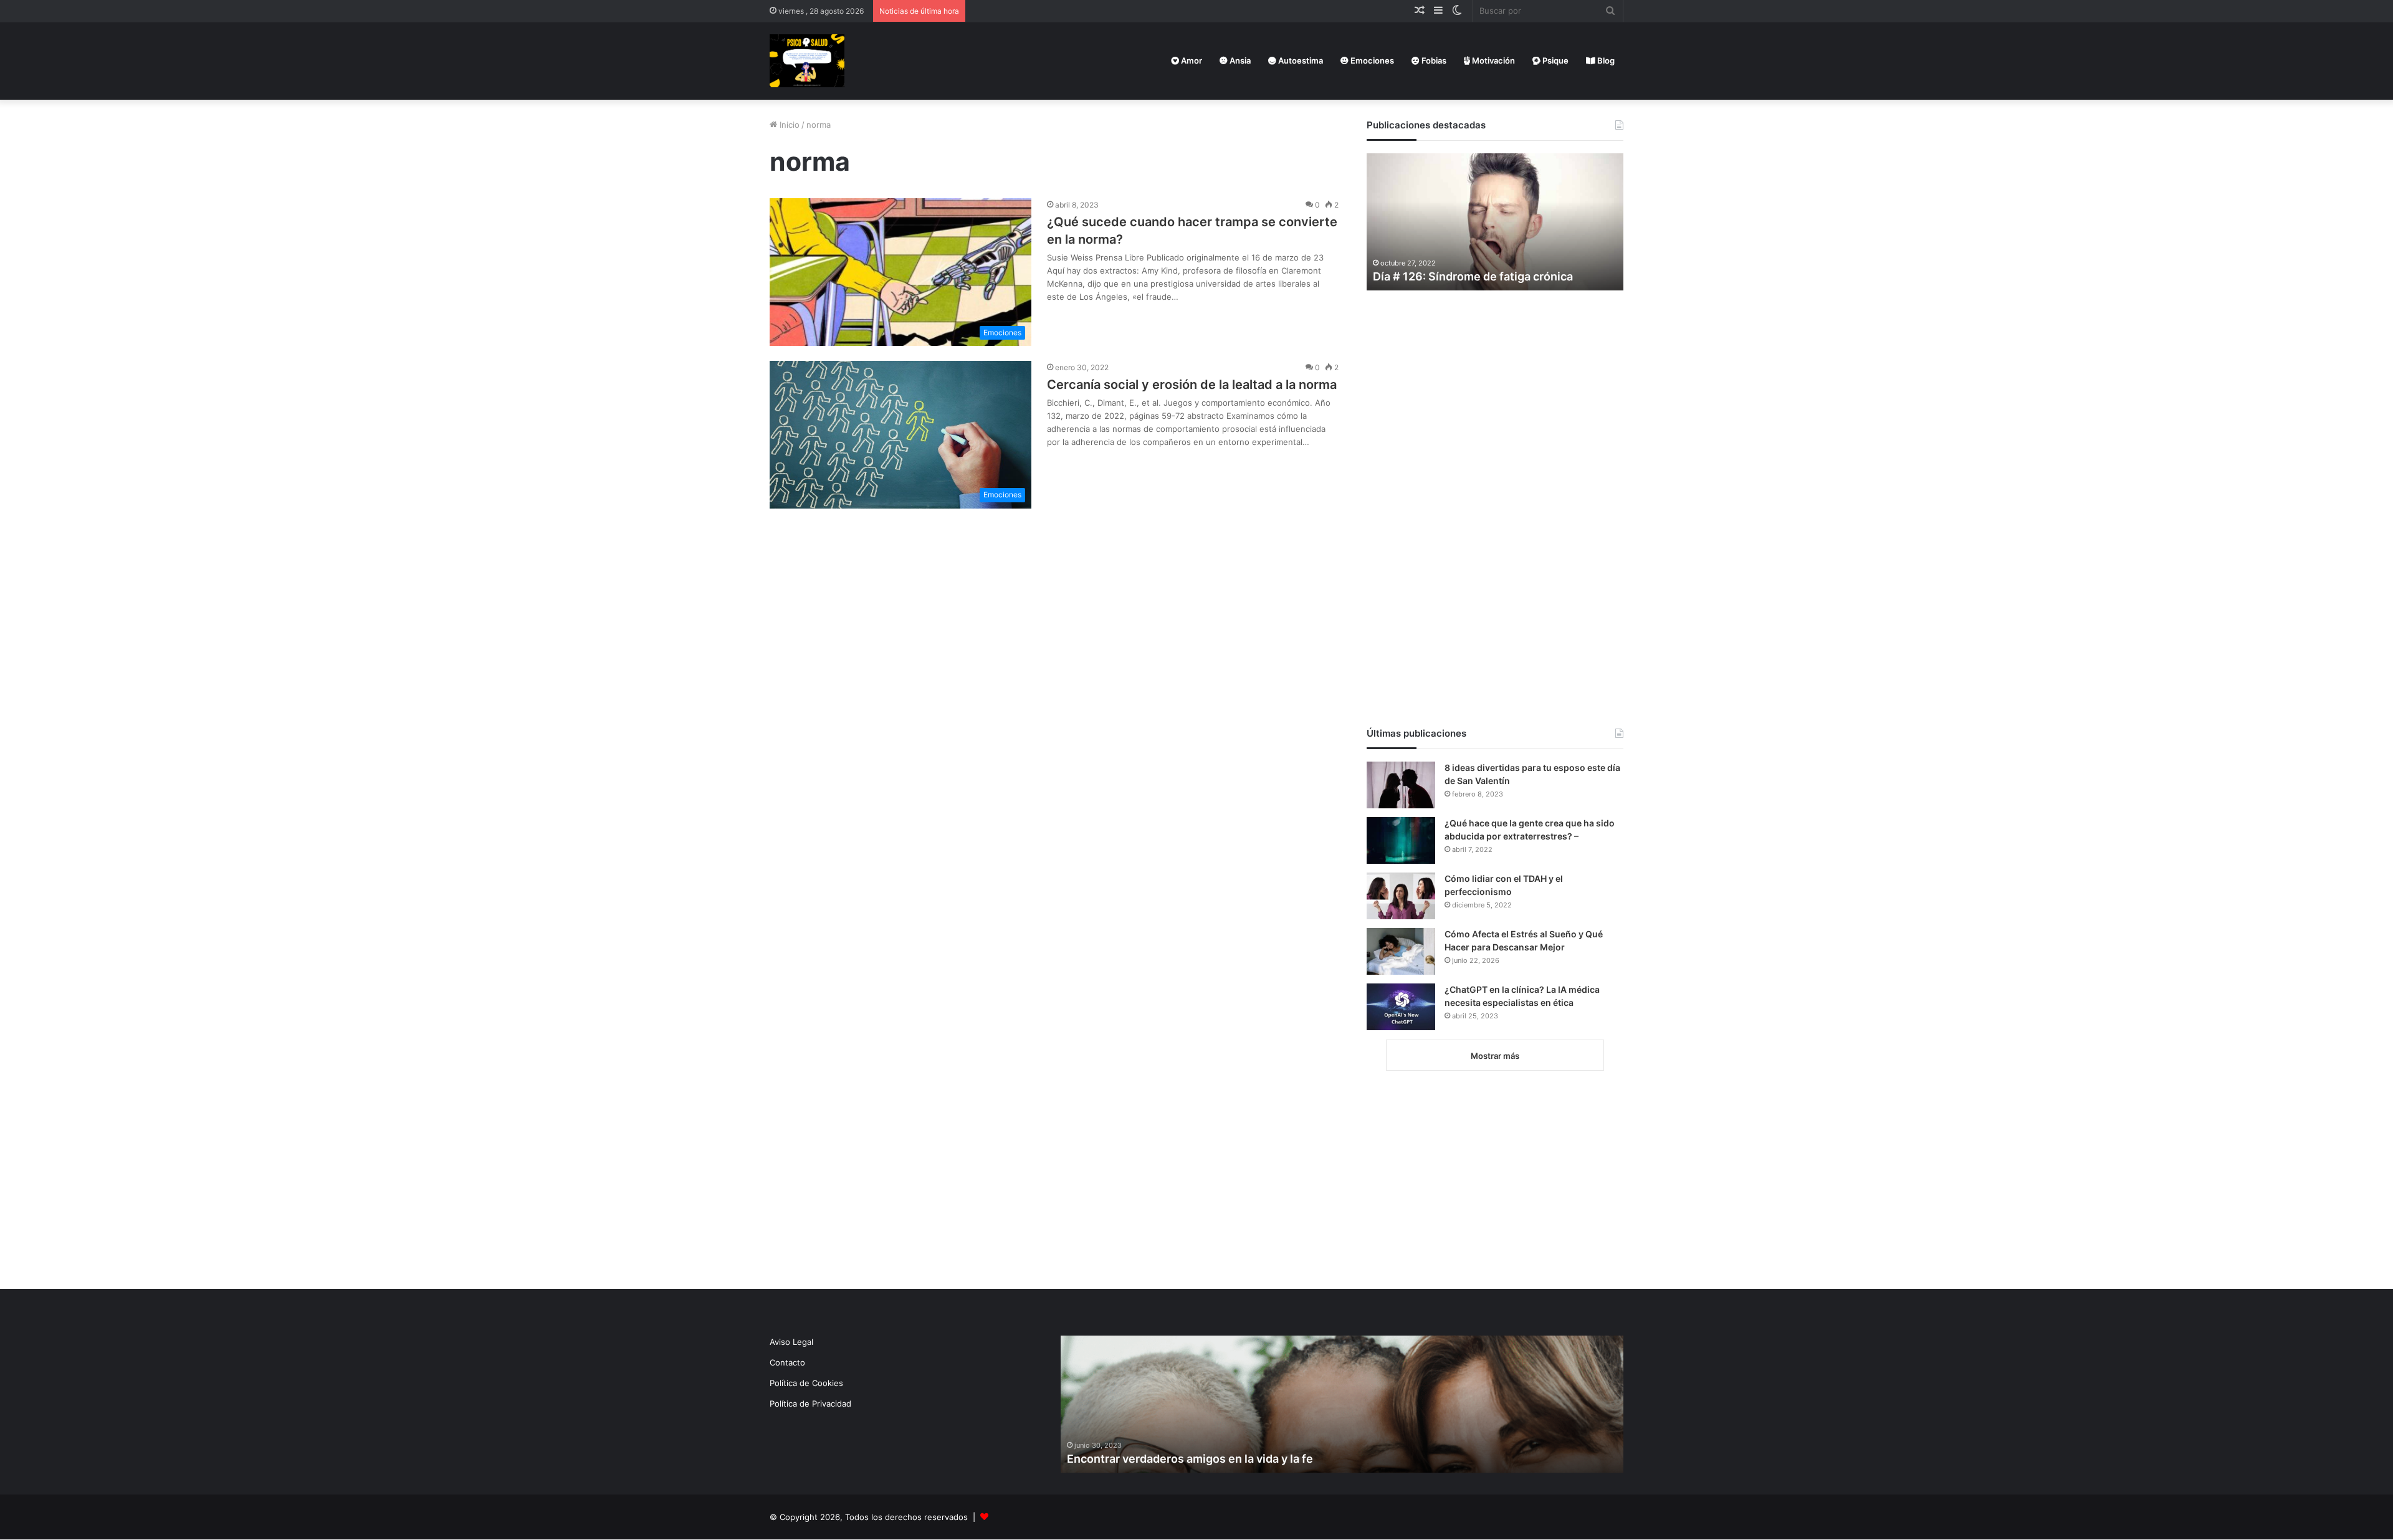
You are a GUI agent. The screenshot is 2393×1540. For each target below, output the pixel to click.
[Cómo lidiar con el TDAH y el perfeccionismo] (1401, 896)
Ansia (1239, 60)
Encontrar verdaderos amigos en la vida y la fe (1190, 1459)
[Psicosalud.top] (807, 61)
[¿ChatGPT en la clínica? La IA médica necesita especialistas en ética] (1401, 1007)
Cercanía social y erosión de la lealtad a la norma (1192, 385)
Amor (1191, 60)
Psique (1555, 60)
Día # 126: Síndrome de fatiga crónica (1473, 276)
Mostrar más (1495, 1056)
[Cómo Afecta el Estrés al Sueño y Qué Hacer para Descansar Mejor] (1401, 951)
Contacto (787, 1362)
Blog (1605, 60)
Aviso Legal (791, 1342)
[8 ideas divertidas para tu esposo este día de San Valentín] (1401, 785)
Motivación (1493, 60)
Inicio (788, 125)
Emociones (1371, 60)
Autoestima (1300, 60)
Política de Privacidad (810, 1404)
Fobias (1433, 60)
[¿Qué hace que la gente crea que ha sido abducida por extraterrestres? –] (1401, 840)
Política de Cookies (806, 1383)
